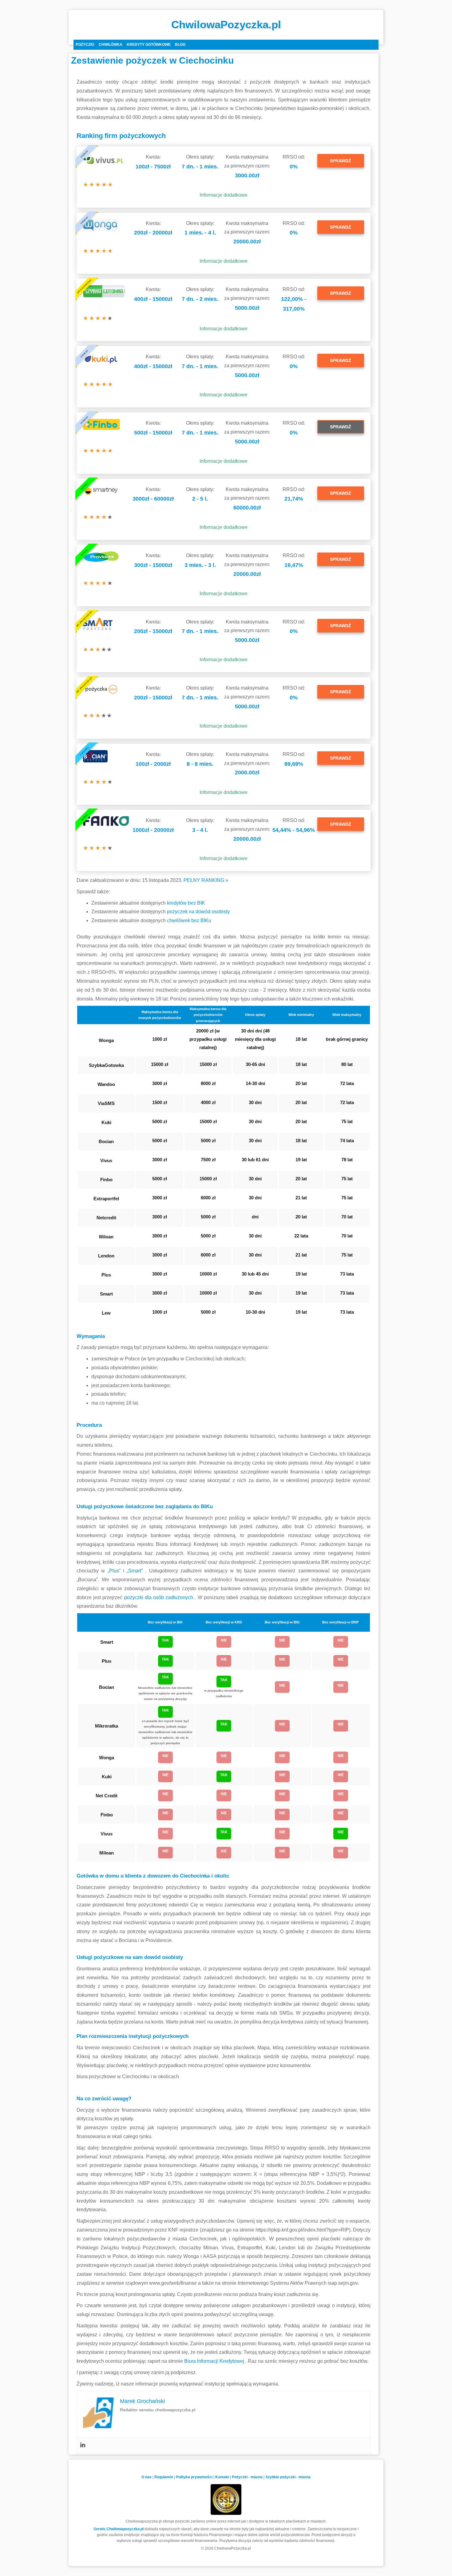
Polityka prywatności (194, 2477)
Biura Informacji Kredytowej (215, 2361)
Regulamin (164, 2477)
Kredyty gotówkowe (149, 45)
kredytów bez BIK (186, 903)
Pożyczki (85, 45)
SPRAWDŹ (341, 161)
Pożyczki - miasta (247, 2477)
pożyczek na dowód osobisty (198, 912)
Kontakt (222, 2477)
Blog (180, 45)
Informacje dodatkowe (224, 195)
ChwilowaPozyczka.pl (226, 24)
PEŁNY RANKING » (206, 880)
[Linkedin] (83, 2445)
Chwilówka (111, 45)
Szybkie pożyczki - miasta (288, 2477)
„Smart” (136, 1571)
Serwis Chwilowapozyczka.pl (119, 2529)
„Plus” (115, 1571)
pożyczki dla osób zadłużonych (160, 1597)
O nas (147, 2477)
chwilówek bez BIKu (189, 920)
